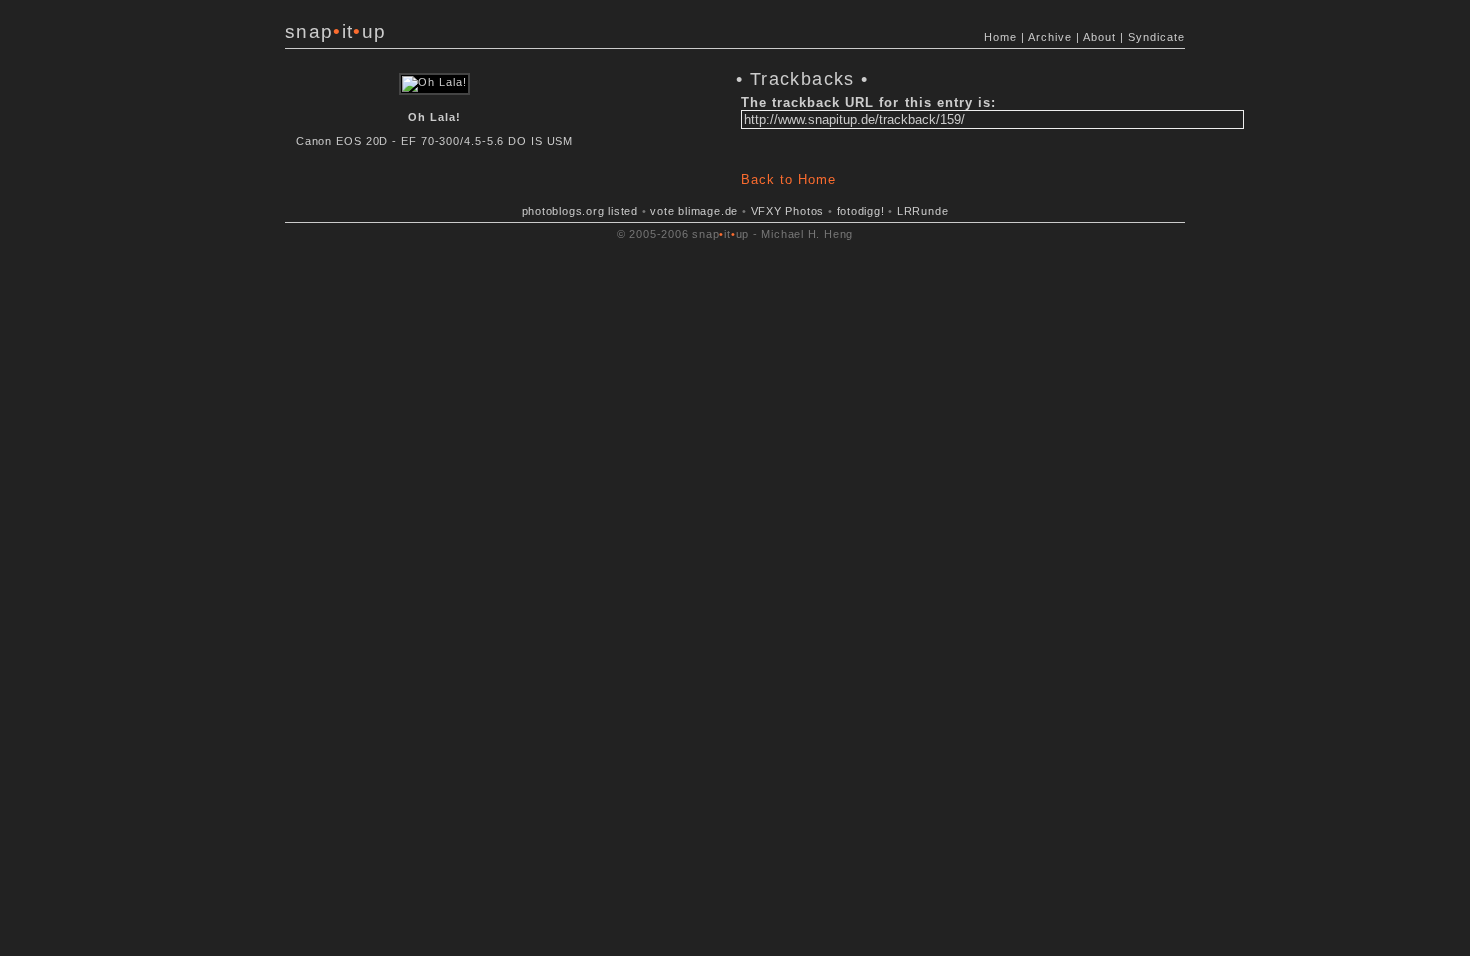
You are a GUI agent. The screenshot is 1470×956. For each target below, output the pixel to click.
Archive (1050, 37)
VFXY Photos (788, 211)
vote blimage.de (694, 211)
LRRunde (923, 211)
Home (1000, 37)
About (1099, 37)
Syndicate (1156, 37)
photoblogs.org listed (580, 211)
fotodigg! (861, 211)
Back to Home (788, 179)
